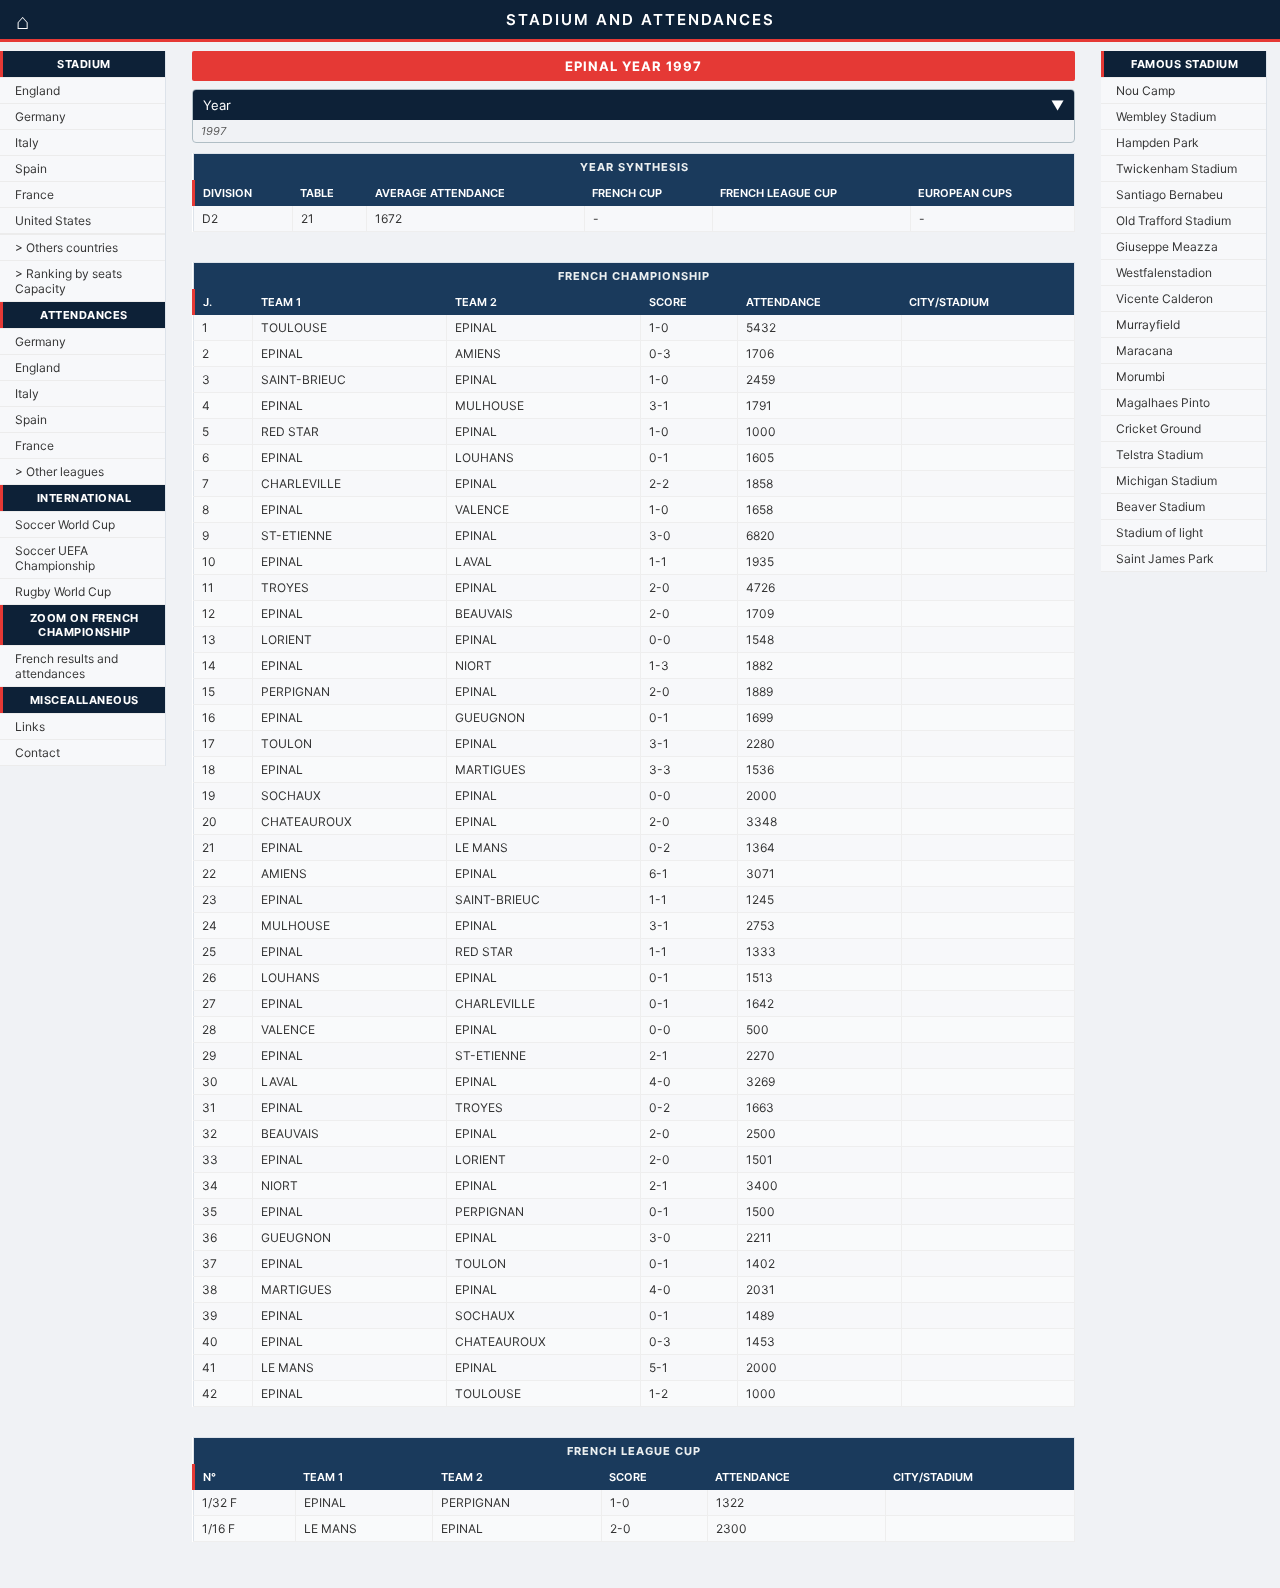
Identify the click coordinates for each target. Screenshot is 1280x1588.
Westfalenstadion (1164, 272)
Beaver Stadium (1160, 506)
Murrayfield (1148, 324)
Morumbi (1140, 376)
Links (30, 726)
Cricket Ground (1158, 428)
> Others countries (66, 247)
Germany (40, 116)
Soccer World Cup (65, 524)
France (34, 194)
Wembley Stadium (1166, 116)
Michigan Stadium (1166, 480)
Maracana (1144, 350)
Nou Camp (1145, 90)
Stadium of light (1159, 532)
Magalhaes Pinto (1163, 402)
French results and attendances (66, 666)
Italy (27, 142)
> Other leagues (59, 471)
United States (53, 220)
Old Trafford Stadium (1173, 220)
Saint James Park (1165, 558)
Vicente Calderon (1164, 298)
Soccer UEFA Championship (55, 558)
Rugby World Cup (63, 591)
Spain (31, 168)
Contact (37, 752)
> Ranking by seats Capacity (68, 281)
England (37, 90)
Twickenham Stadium (1176, 168)
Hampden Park (1157, 142)
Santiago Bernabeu (1169, 194)
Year (633, 105)
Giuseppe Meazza (1167, 246)
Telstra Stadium (1159, 454)
